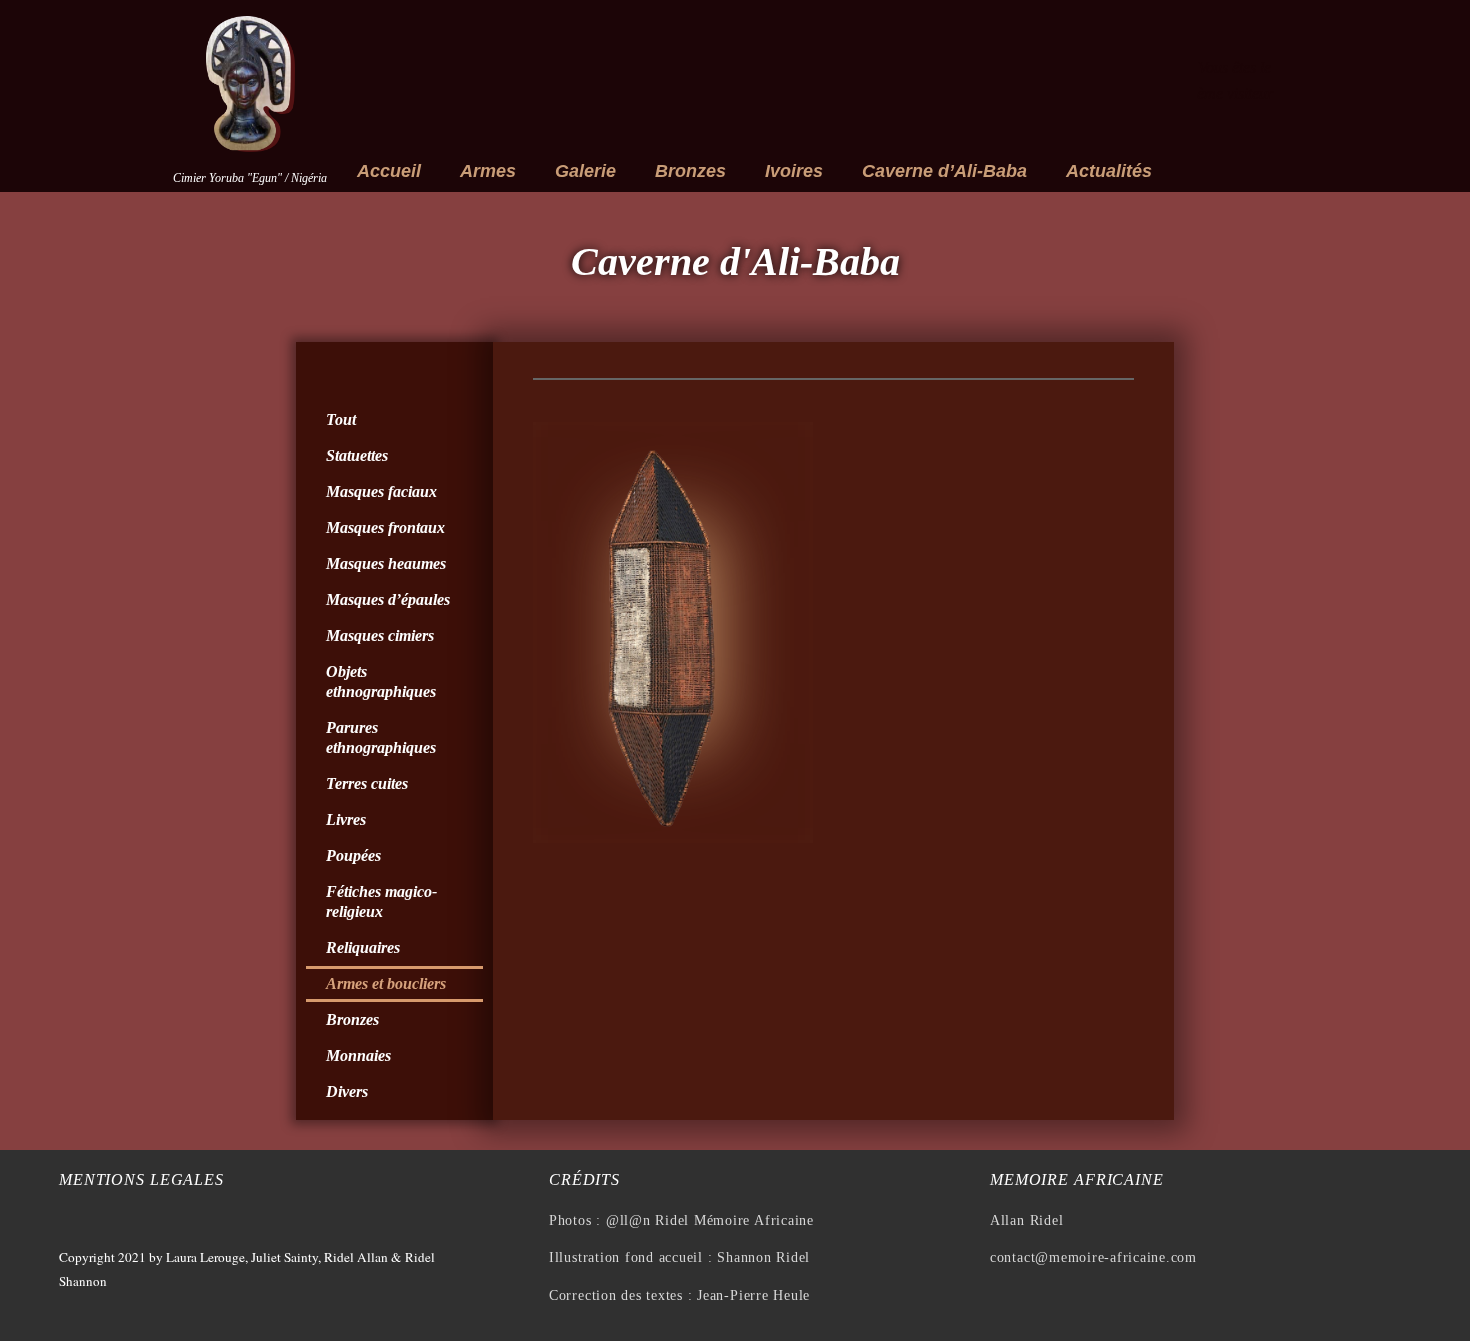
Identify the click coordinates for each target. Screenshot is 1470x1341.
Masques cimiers (380, 635)
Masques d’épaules (388, 599)
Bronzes (690, 171)
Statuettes (357, 455)
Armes (488, 171)
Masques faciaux (381, 491)
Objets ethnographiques (381, 681)
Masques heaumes (386, 563)
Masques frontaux (385, 527)
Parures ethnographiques (381, 737)
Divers (347, 1091)
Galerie (585, 171)
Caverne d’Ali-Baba (944, 171)
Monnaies (358, 1055)
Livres (346, 819)
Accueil (389, 171)
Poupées (353, 855)
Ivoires (794, 171)
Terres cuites (367, 783)
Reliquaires (363, 947)
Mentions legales (141, 1179)
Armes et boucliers (386, 983)
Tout (341, 419)
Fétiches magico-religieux (381, 901)
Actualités (1109, 171)
